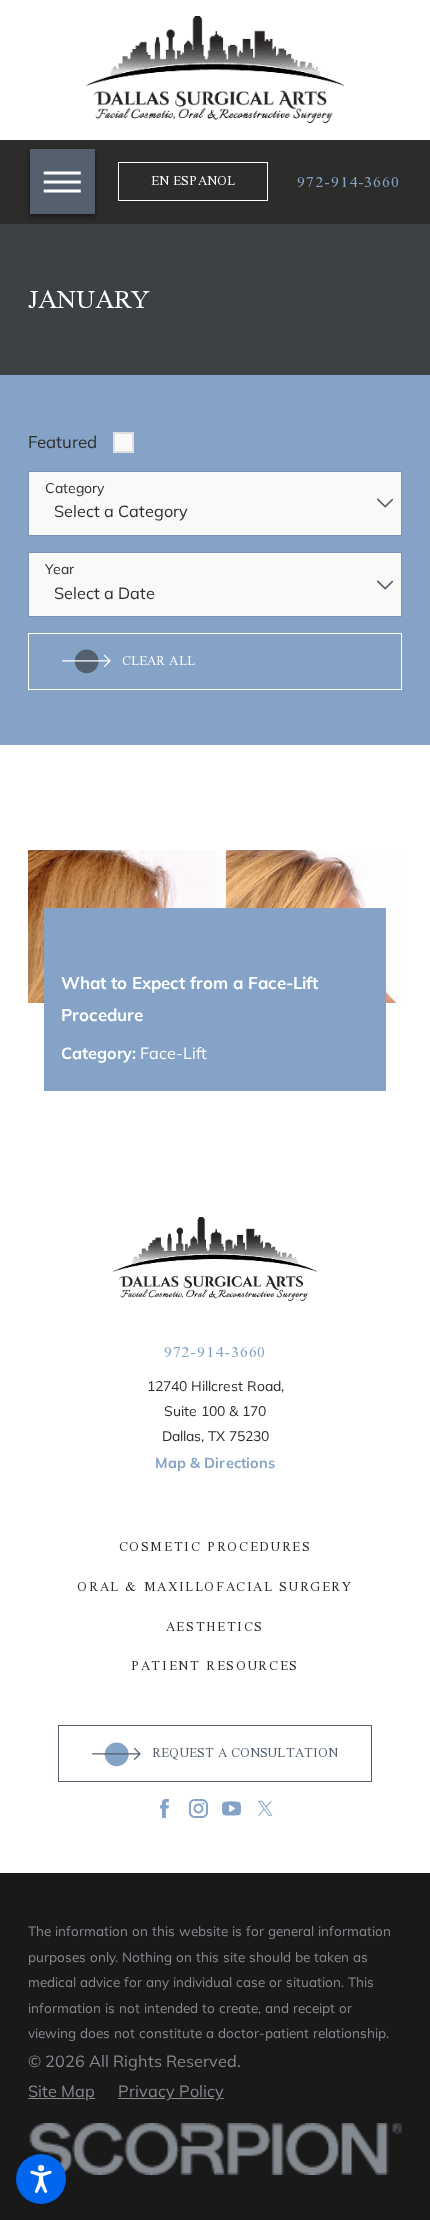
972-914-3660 (348, 182)
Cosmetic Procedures (215, 1547)
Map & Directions (215, 1462)
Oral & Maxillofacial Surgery (214, 1587)
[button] (62, 181)
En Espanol (193, 180)
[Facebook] (164, 1808)
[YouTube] (231, 1808)
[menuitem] (215, 1547)
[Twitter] (265, 1808)
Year (59, 569)
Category (74, 488)
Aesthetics (215, 1627)
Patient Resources (215, 1666)
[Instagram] (198, 1808)
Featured (62, 441)
